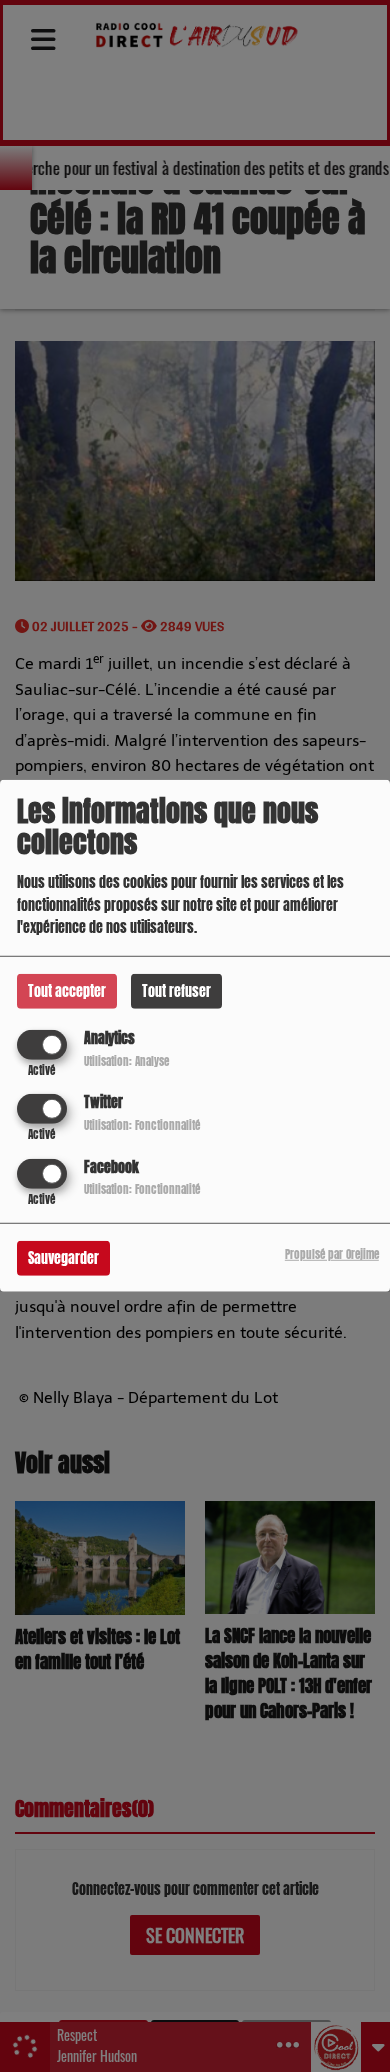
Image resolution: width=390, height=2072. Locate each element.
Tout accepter (67, 991)
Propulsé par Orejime (332, 1253)
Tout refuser (176, 991)
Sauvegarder (63, 1257)
